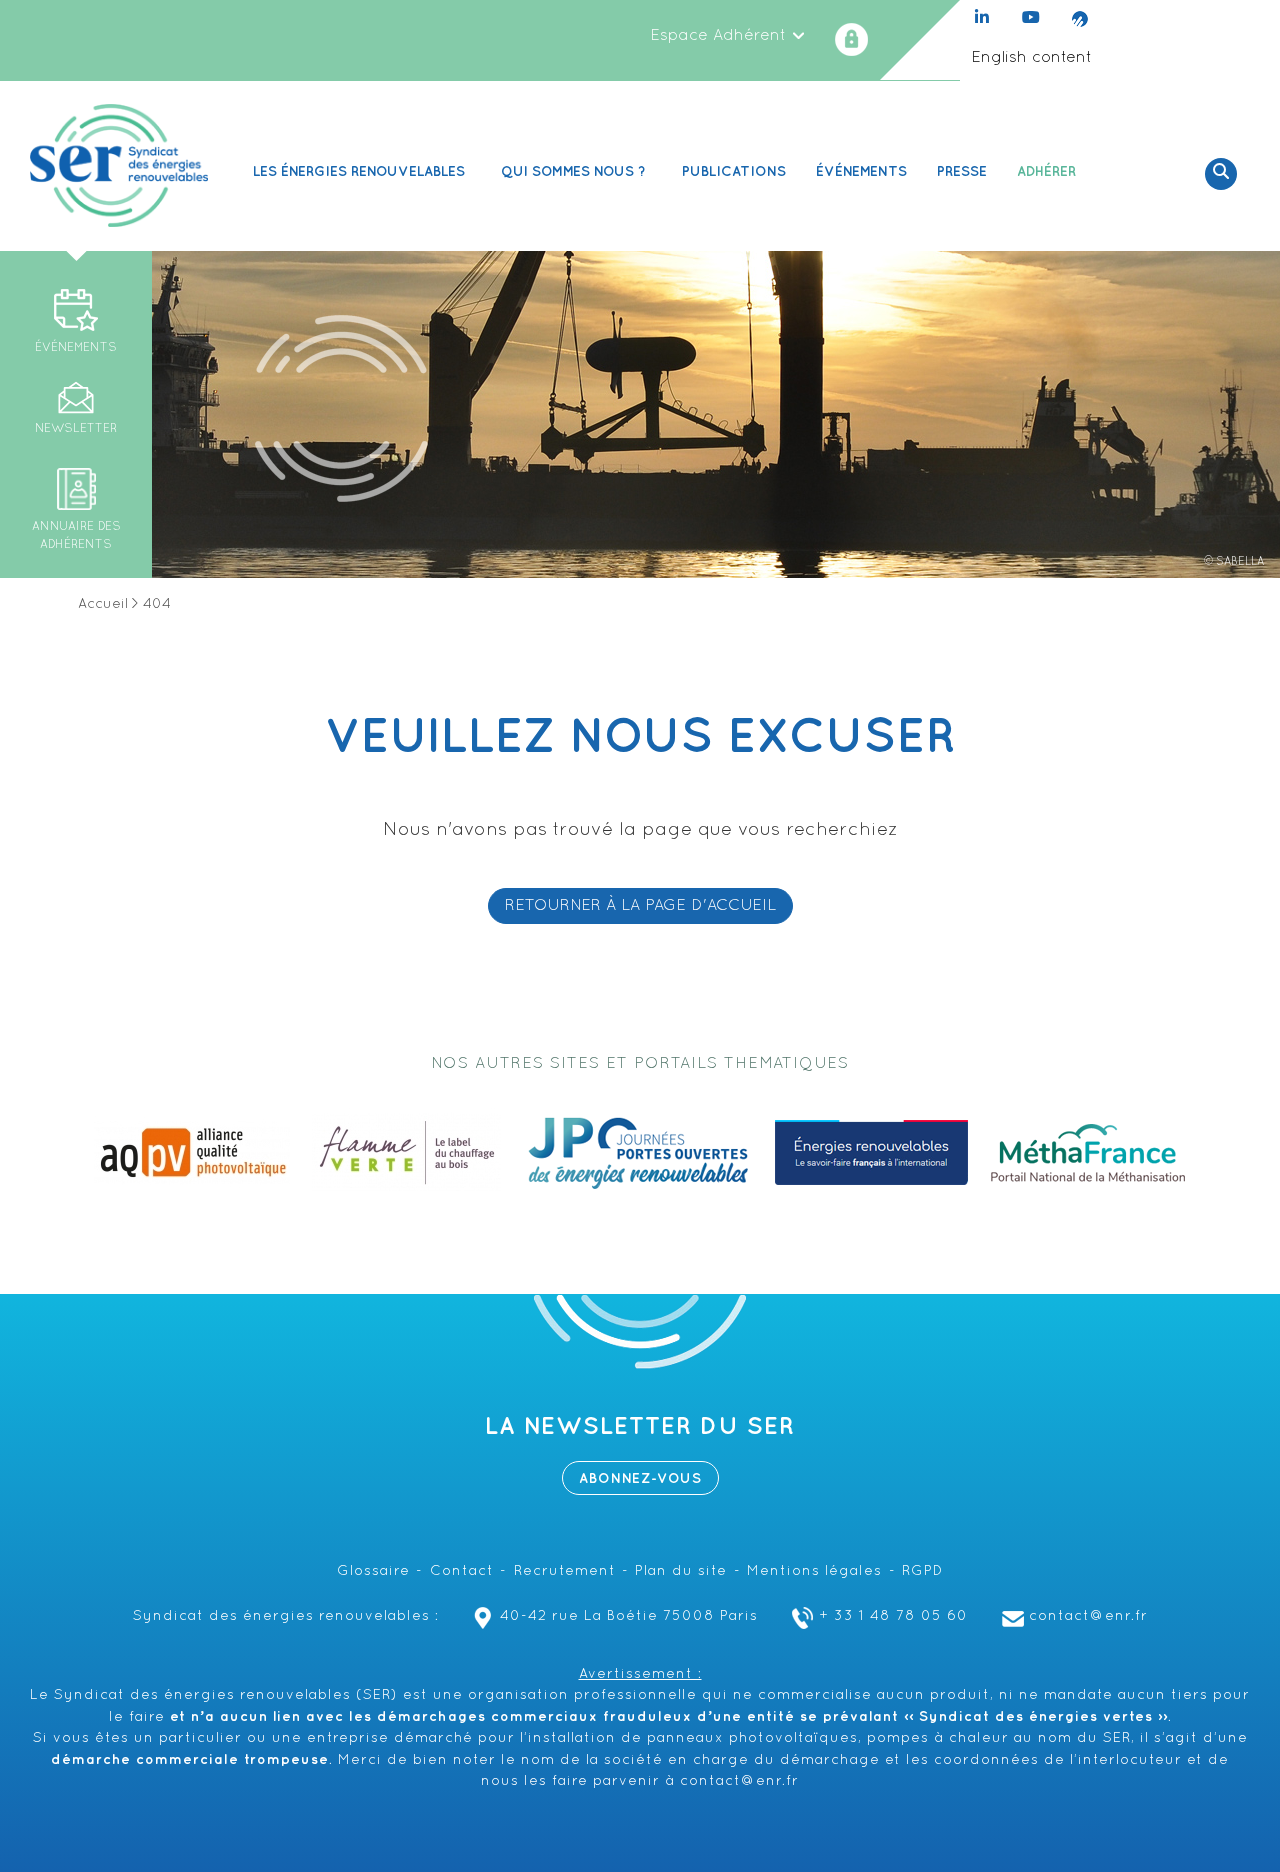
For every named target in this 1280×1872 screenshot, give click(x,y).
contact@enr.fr (1088, 1616)
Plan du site (681, 1571)
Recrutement (565, 1571)
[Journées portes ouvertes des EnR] (638, 1153)
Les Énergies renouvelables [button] (359, 171)
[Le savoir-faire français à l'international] (871, 1153)
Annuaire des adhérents (76, 536)
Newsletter (76, 428)
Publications (734, 171)
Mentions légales (814, 1571)
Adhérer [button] (1046, 171)
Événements (861, 171)
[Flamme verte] (406, 1153)
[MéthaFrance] (1088, 1153)
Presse (962, 171)
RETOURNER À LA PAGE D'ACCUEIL (640, 906)
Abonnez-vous (640, 1478)
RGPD (922, 1571)
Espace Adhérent (720, 36)
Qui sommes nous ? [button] (573, 171)
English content (1031, 58)
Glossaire (373, 1571)
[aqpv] (192, 1153)
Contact (462, 1571)
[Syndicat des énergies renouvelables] (119, 166)
